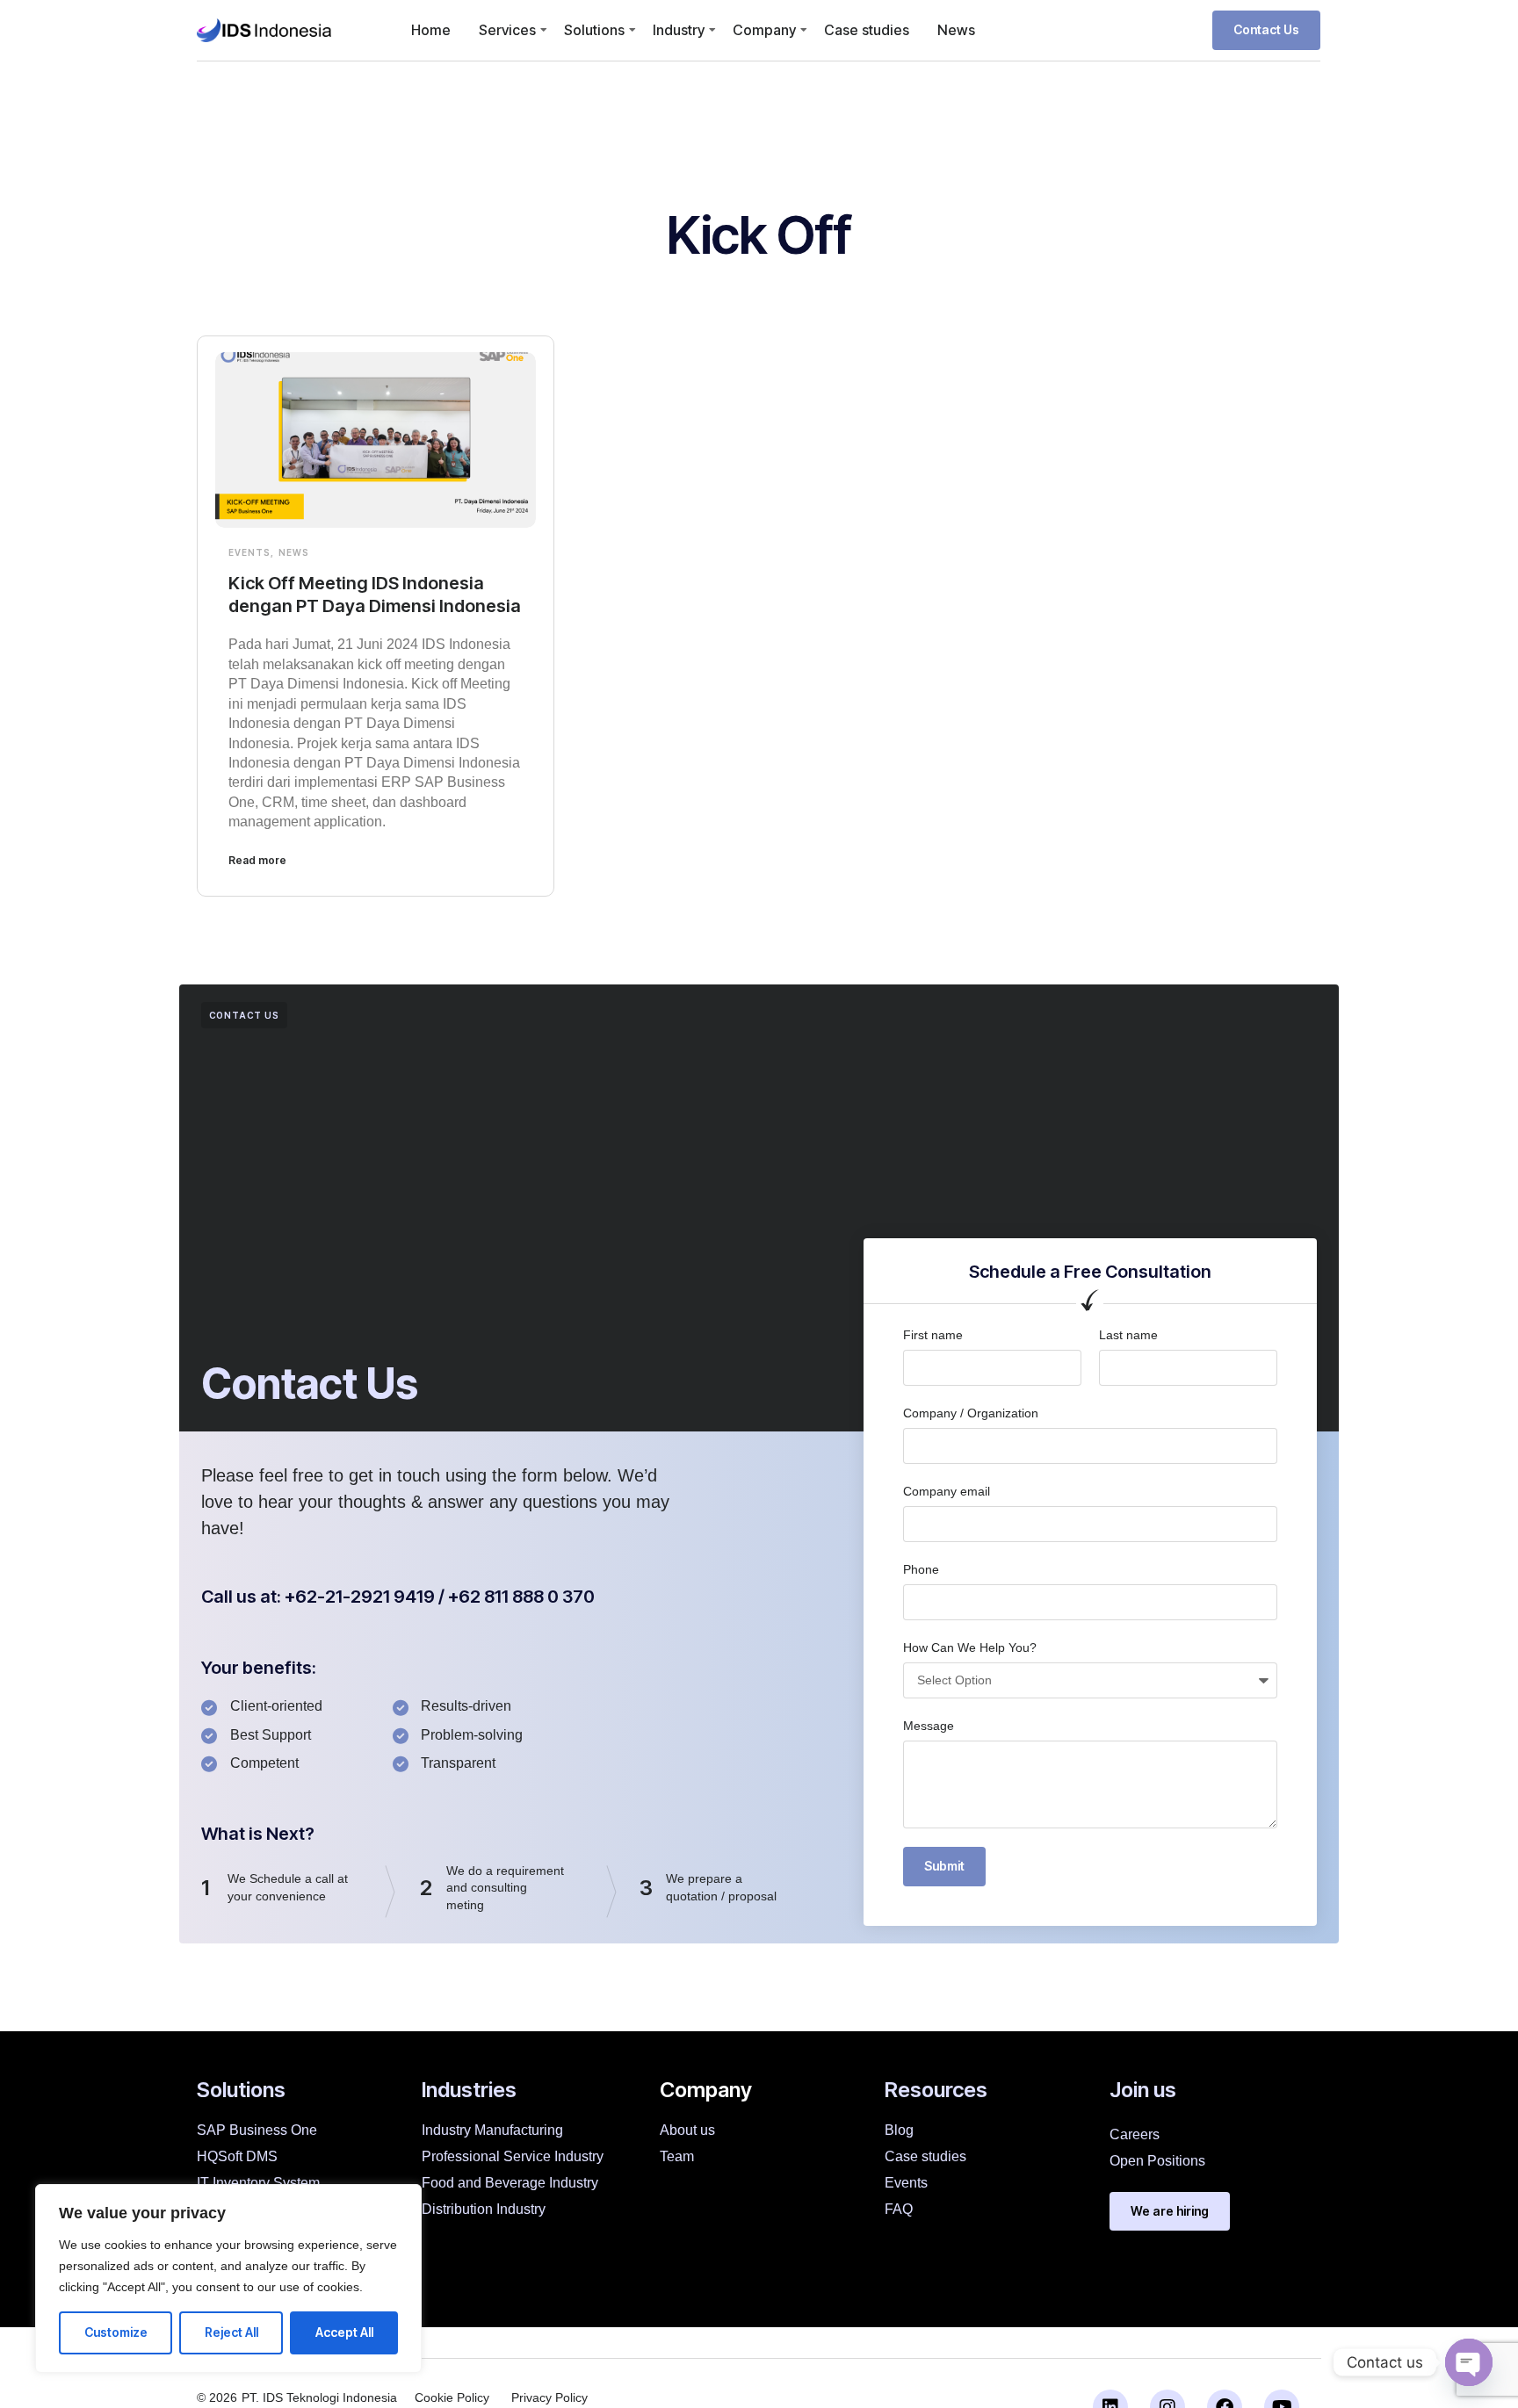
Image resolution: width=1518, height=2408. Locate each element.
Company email (947, 1491)
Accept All (344, 2332)
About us (687, 2130)
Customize (116, 2332)
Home (431, 30)
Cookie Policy (452, 2397)
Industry (679, 30)
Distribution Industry (484, 2209)
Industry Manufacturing (492, 2130)
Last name (1128, 1335)
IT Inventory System (258, 2183)
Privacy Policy (549, 2397)
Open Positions (1157, 2161)
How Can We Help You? (970, 1647)
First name (933, 1335)
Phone (921, 1569)
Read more (257, 860)
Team (677, 2156)
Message (929, 1726)
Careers (1135, 2134)
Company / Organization (971, 1413)
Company (764, 30)
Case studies (867, 30)
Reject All (231, 2332)
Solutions (594, 30)
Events (249, 552)
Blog (899, 2130)
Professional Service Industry (513, 2156)
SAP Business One (257, 2130)
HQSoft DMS (237, 2156)
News (956, 30)
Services (507, 30)
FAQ (899, 2209)
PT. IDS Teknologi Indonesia (319, 2397)
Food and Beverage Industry (510, 2183)
